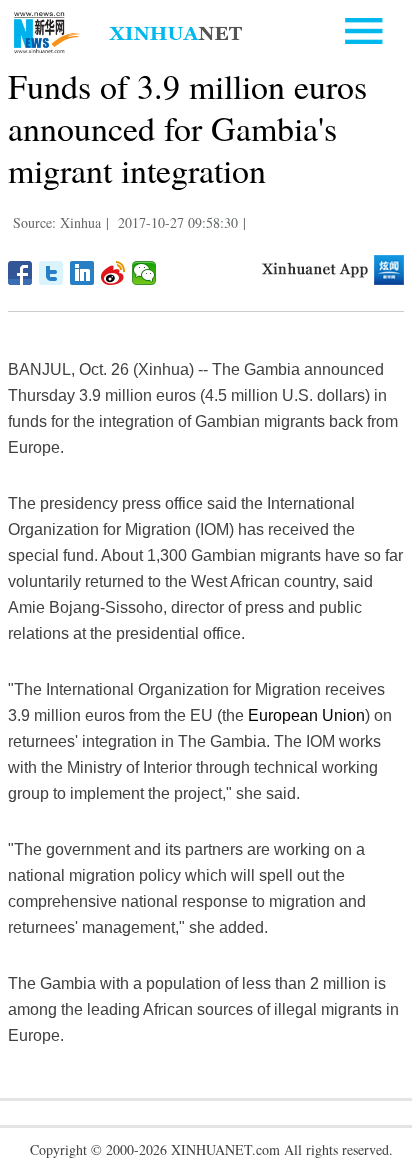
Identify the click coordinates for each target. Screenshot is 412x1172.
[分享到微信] (144, 273)
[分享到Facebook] (20, 273)
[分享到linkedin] (82, 273)
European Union (306, 715)
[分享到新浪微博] (113, 273)
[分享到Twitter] (51, 273)
